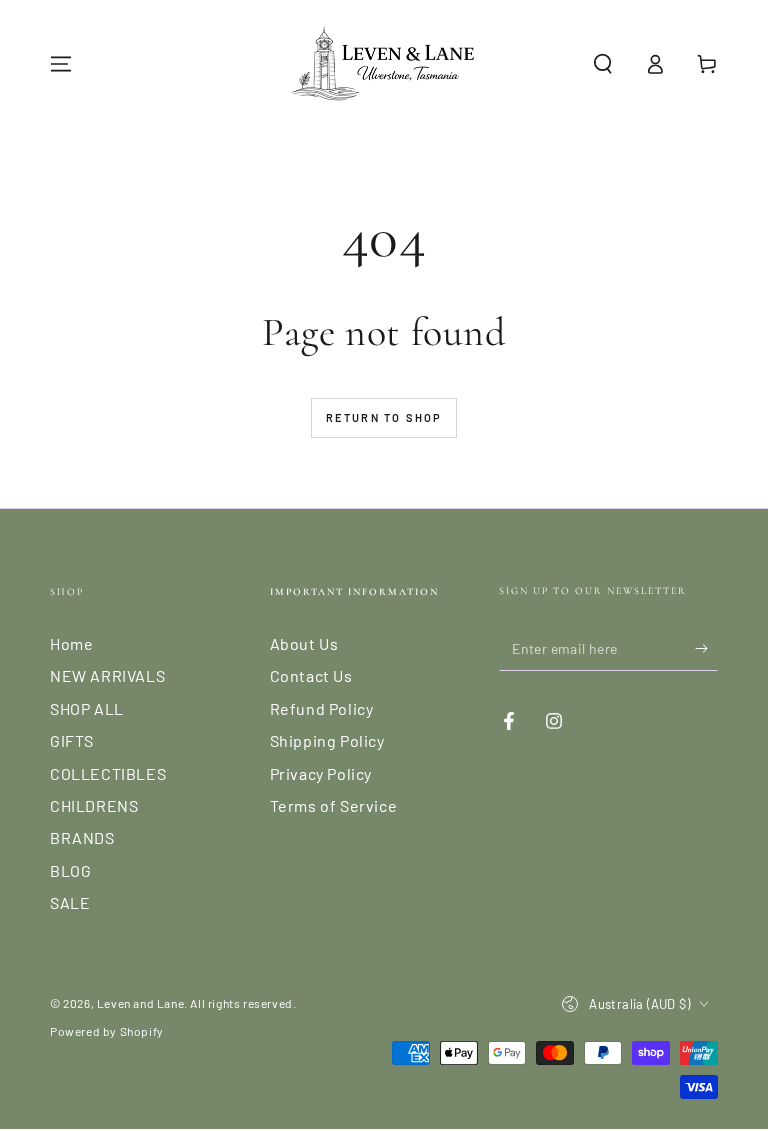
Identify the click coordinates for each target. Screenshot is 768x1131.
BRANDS (82, 837)
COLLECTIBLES (108, 773)
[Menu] (61, 64)
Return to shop (384, 417)
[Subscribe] (706, 648)
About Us (304, 643)
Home (71, 643)
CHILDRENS (94, 805)
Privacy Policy (321, 773)
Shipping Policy (327, 740)
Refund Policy (322, 708)
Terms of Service (334, 805)
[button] (603, 64)
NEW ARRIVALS (107, 675)
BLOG (70, 870)
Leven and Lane (140, 1003)
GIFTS (72, 740)
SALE (70, 902)
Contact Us (311, 675)
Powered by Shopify (107, 1031)
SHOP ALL (87, 708)
